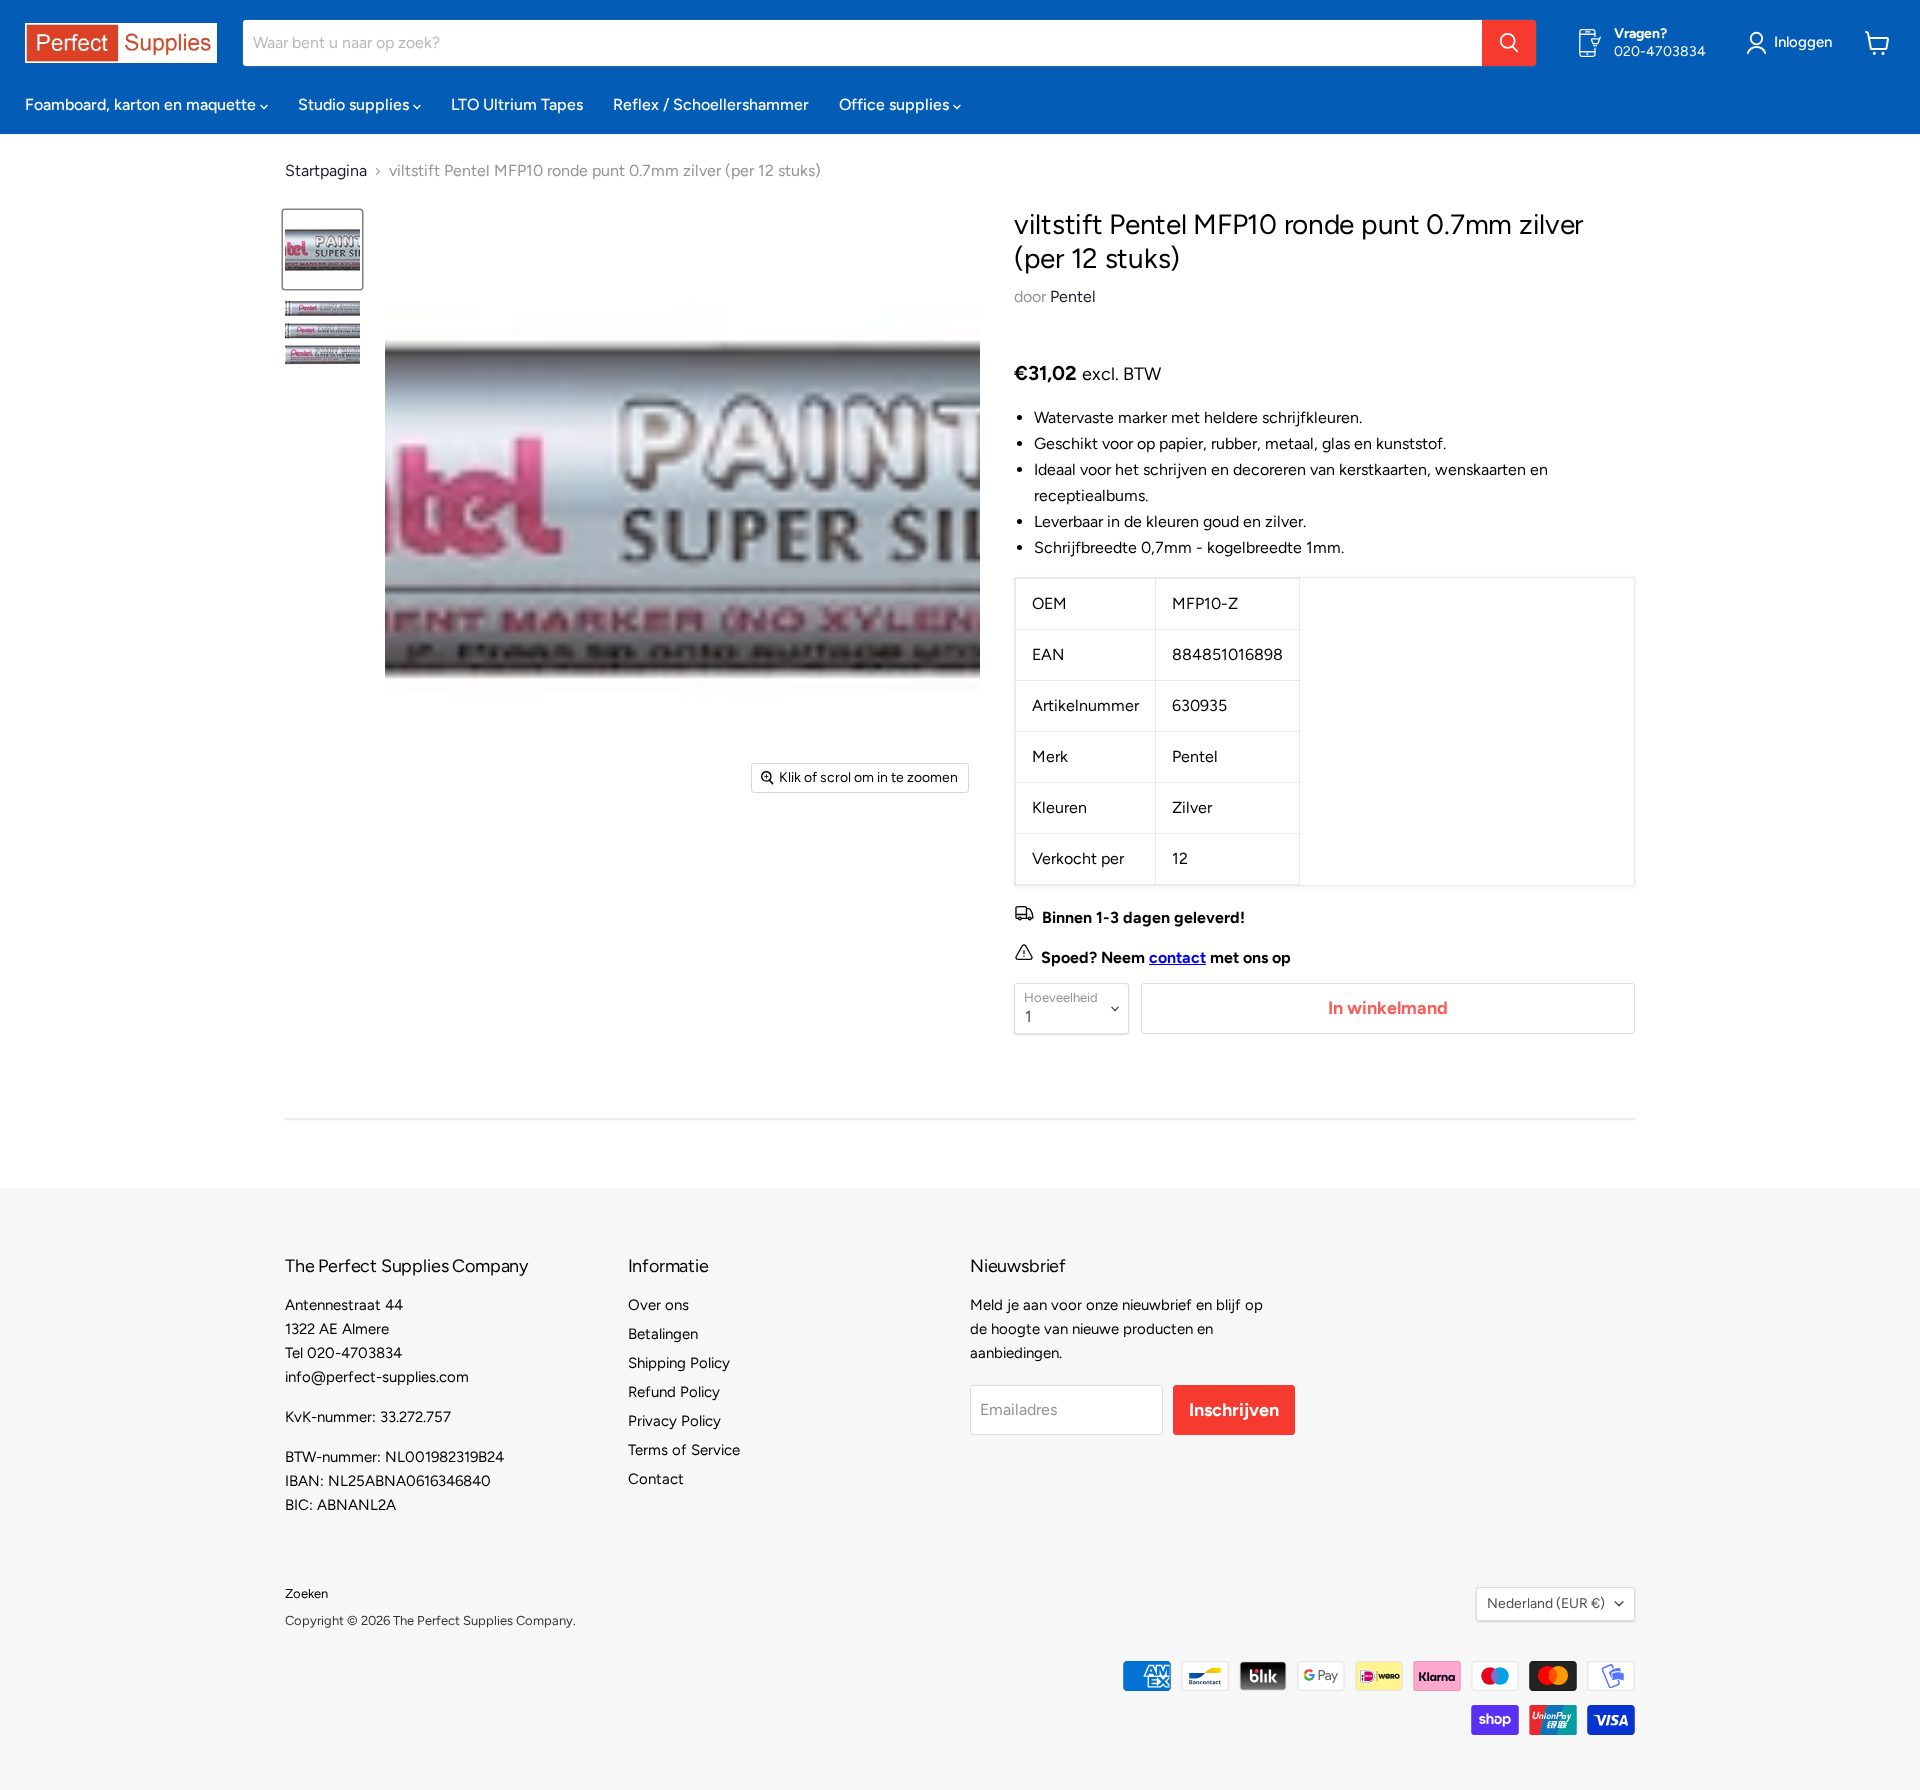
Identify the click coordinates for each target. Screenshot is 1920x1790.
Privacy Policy (674, 1421)
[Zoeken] (1509, 43)
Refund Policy (674, 1392)
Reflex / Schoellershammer (711, 104)
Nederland (1546, 1603)
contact (1177, 957)
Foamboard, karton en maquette (142, 104)
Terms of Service (684, 1450)
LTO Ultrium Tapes (517, 104)
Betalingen (663, 1334)
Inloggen (1803, 42)
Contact (656, 1479)
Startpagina (326, 171)
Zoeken (306, 1593)
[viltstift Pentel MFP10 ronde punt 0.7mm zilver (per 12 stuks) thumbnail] (322, 249)
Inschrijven (1234, 1410)
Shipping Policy (679, 1363)
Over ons (658, 1305)
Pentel (1073, 296)
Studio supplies (355, 104)
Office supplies (896, 104)
